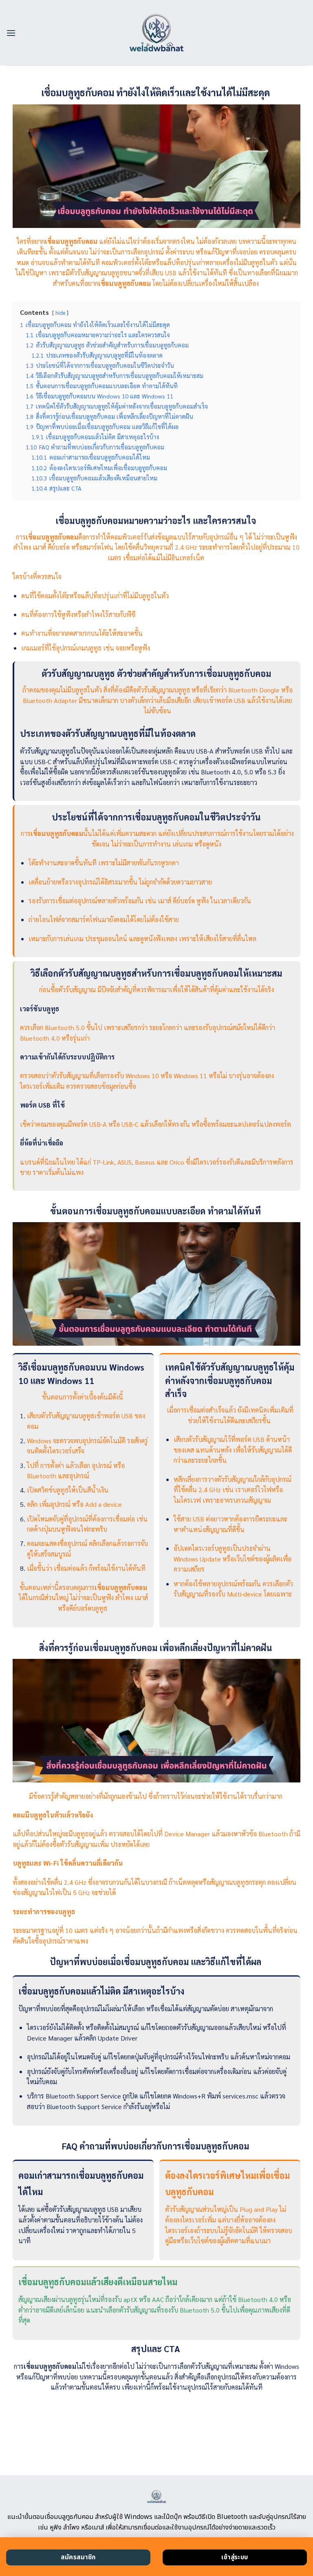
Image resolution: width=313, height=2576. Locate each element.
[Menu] (11, 33)
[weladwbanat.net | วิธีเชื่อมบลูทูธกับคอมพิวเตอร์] (157, 33)
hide (60, 313)
